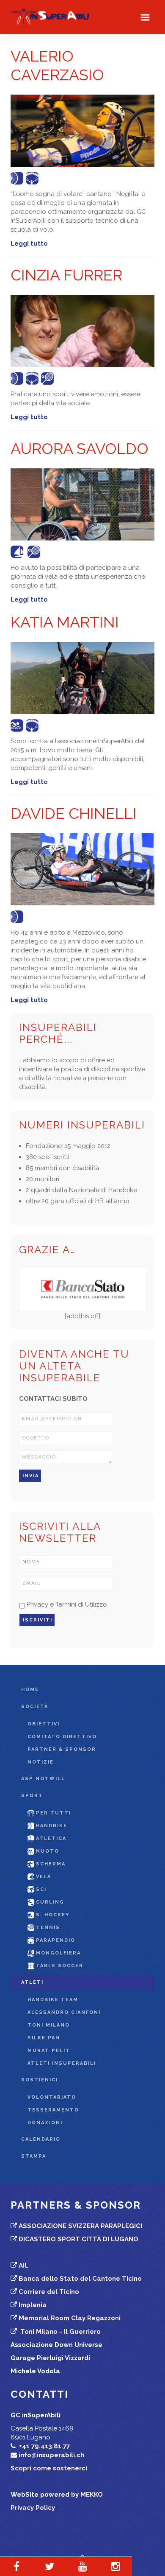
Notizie (41, 1762)
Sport (32, 1796)
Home (30, 1690)
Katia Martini (65, 622)
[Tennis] (49, 378)
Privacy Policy (33, 2508)
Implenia (33, 2305)
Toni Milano (49, 2025)
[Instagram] (115, 2566)
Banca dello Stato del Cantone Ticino (80, 2279)
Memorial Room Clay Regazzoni (70, 2318)
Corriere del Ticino (49, 2292)
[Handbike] (18, 378)
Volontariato (52, 2097)
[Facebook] (16, 2566)
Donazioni (45, 2123)
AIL (23, 2265)
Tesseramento (53, 2110)
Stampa (34, 2156)
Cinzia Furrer (66, 275)
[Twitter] (49, 2566)
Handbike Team (53, 2000)
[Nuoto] (18, 725)
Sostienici (40, 2080)
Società (35, 1707)
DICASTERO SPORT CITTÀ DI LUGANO (78, 2239)
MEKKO (92, 2495)
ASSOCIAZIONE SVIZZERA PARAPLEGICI (80, 2226)
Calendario (41, 2139)
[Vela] (18, 552)
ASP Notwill (43, 1779)
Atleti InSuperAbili (62, 2063)
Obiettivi (44, 1724)
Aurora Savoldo (80, 448)
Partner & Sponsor (62, 1749)
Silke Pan (44, 2038)
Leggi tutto (29, 244)
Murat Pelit (49, 2051)
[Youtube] (82, 2566)
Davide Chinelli (74, 813)
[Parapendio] (33, 178)
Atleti (32, 1982)
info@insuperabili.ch (51, 2455)
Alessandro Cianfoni (64, 2012)
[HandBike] (18, 178)
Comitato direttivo (62, 1737)
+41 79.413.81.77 (44, 2446)
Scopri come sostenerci (49, 2468)
